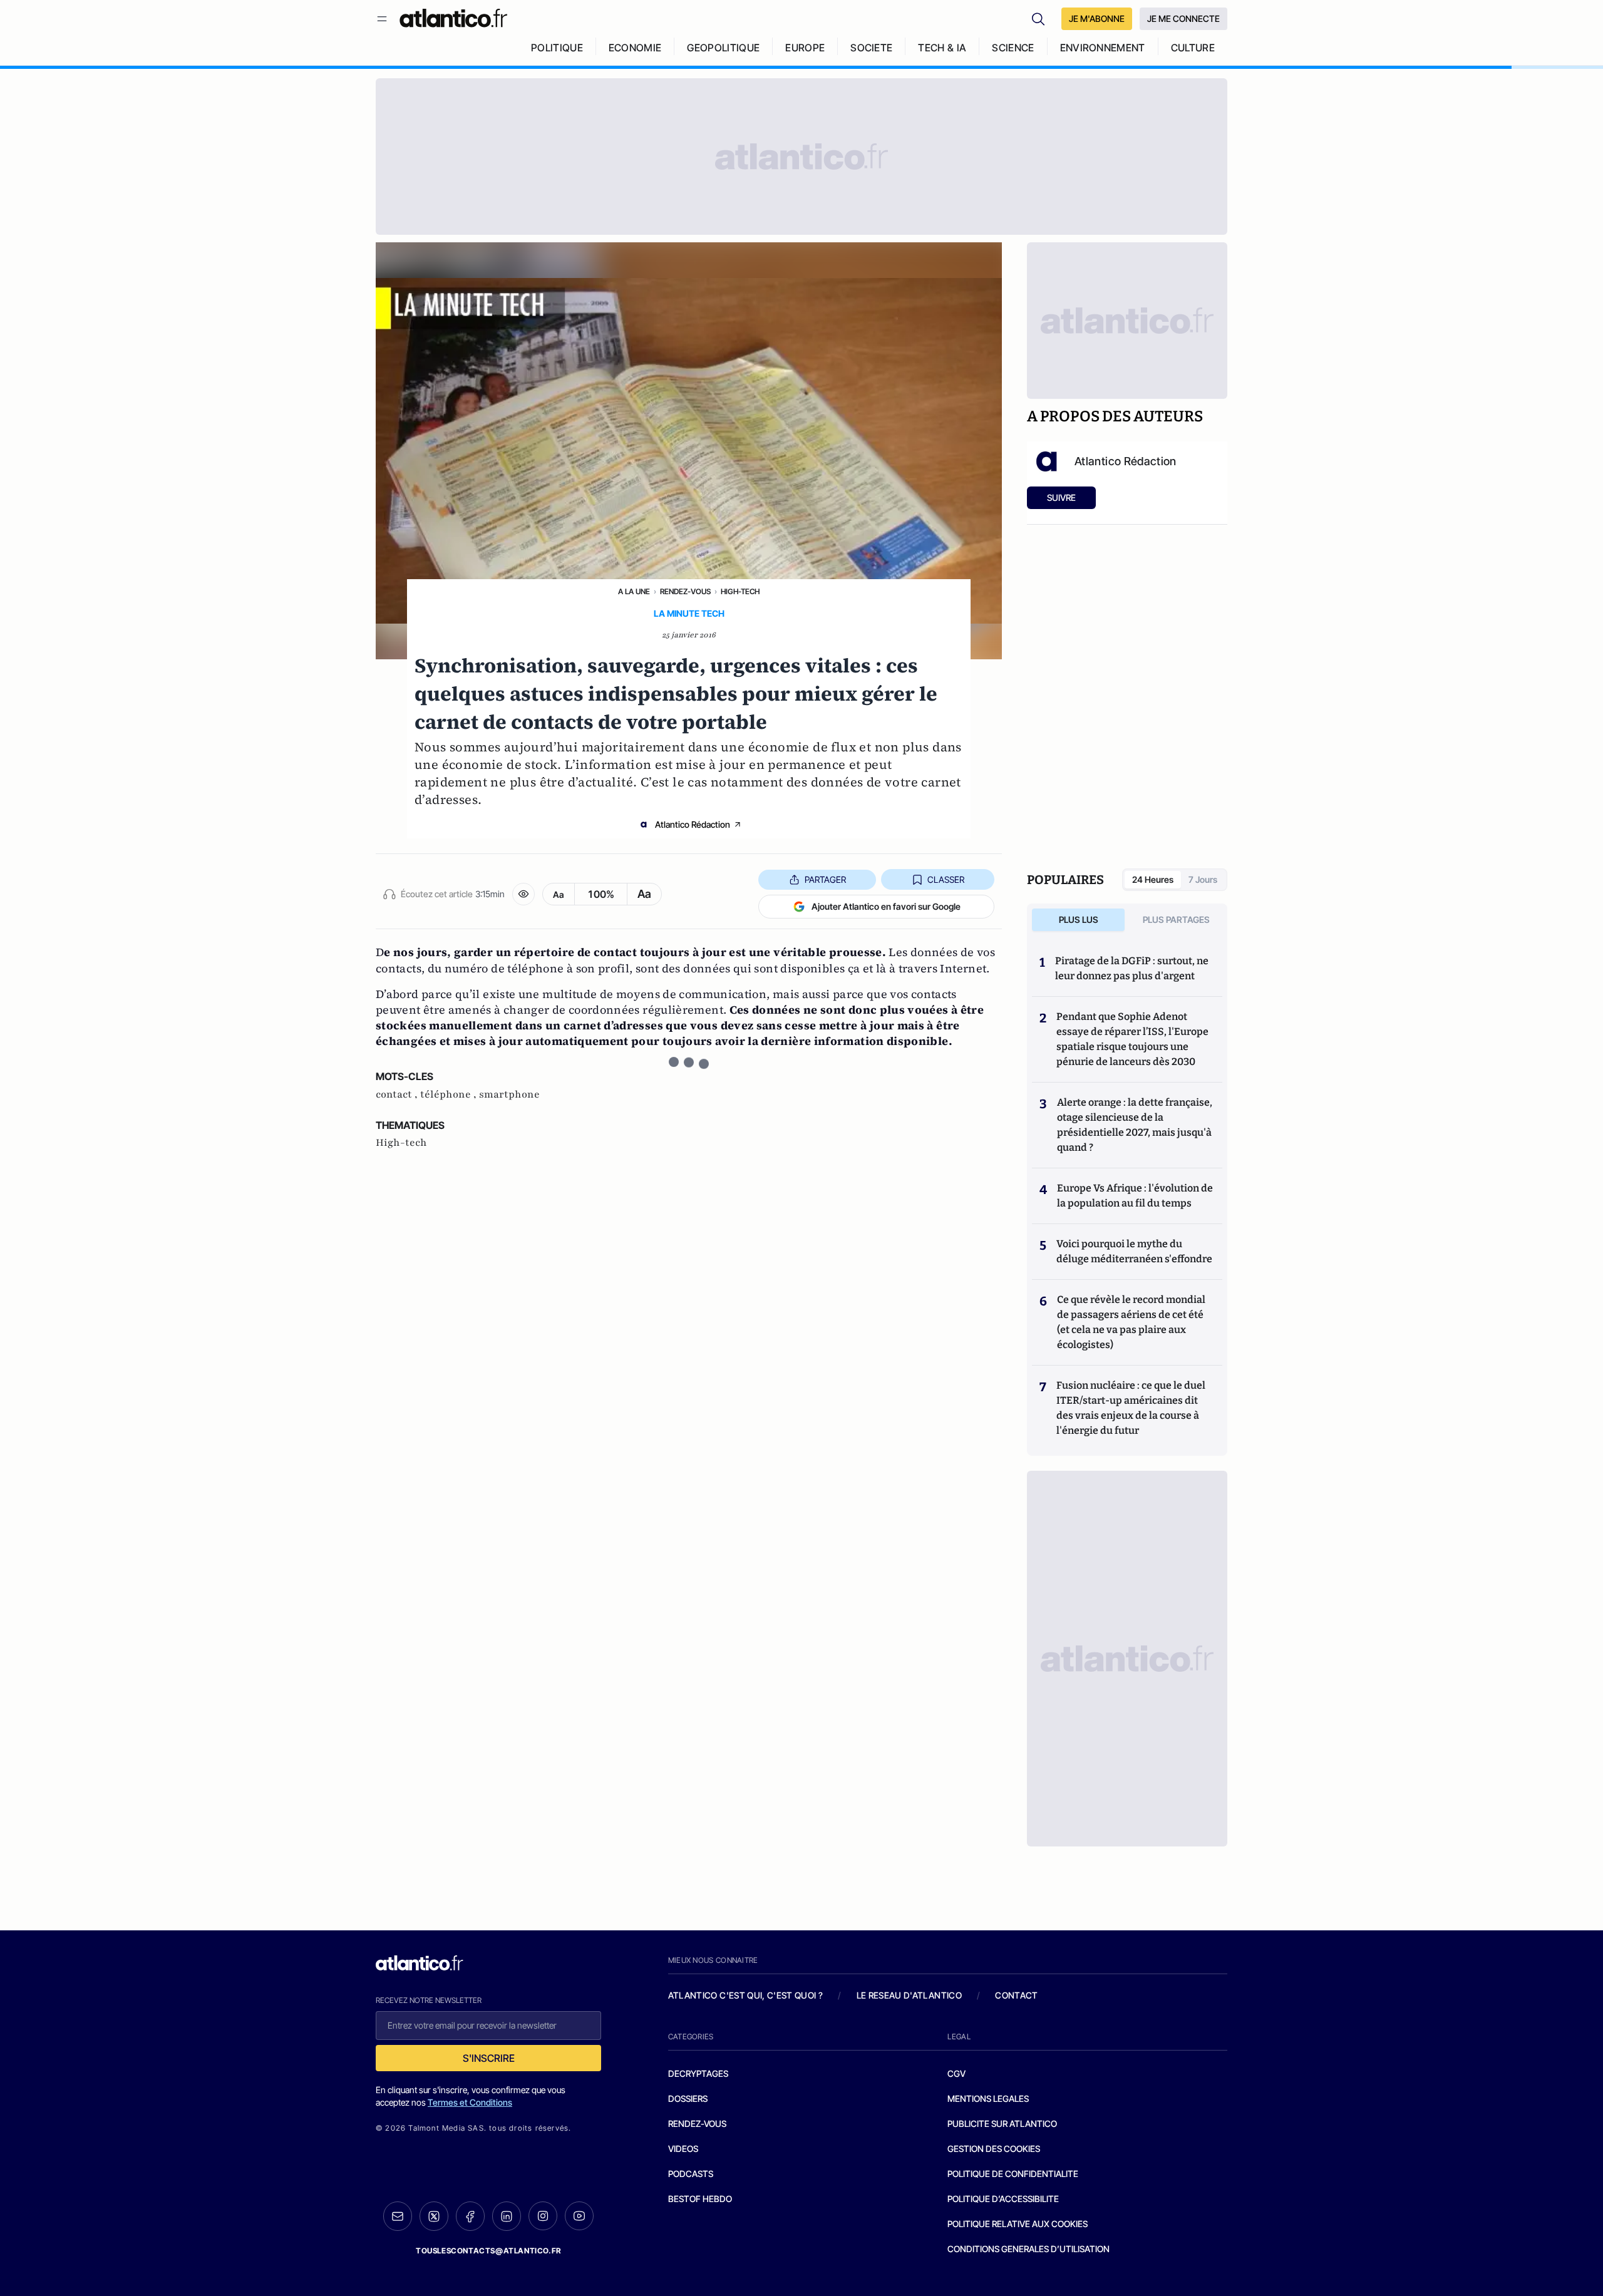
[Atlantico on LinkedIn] (507, 2216)
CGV (956, 2073)
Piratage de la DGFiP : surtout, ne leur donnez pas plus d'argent (1132, 968)
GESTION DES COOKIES (994, 2149)
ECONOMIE (635, 48)
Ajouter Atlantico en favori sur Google (886, 906)
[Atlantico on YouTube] (579, 2216)
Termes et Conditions (470, 2102)
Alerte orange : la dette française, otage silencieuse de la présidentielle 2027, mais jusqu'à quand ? (1135, 1125)
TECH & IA (942, 48)
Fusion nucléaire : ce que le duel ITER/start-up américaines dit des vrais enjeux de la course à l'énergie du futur (1131, 1408)
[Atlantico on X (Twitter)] (434, 2216)
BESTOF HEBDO (700, 2199)
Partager (825, 879)
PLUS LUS (1079, 919)
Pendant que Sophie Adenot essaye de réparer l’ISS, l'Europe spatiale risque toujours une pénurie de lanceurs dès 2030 (1132, 1039)
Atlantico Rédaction (693, 824)
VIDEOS (683, 2149)
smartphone (509, 1094)
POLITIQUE (557, 48)
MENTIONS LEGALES (988, 2098)
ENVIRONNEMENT (1103, 48)
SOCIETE (871, 48)
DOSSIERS (688, 2098)
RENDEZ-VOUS (697, 2124)
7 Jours (1203, 879)
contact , (398, 1094)
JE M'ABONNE (1097, 18)
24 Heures (1153, 879)
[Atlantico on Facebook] (470, 2216)
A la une (634, 591)
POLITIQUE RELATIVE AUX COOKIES (1018, 2224)
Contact (1016, 1995)
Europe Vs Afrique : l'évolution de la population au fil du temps (1135, 1196)
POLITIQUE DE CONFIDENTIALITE (1013, 2174)
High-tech (740, 591)
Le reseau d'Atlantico (909, 1995)
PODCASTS (691, 2174)
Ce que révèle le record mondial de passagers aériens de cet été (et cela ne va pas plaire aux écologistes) (1131, 1322)
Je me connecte (1183, 18)
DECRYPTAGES (698, 2073)
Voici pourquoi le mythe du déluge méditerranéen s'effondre (1135, 1251)
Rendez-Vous (685, 591)
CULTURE (1193, 48)
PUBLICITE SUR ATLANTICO (1002, 2124)
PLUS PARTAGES (1176, 919)
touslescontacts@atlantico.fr (488, 2251)
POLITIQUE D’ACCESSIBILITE (1003, 2199)
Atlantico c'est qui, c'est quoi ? (746, 1995)
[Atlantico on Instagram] (543, 2216)
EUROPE (805, 48)
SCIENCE (1013, 48)
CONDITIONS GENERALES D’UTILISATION (1028, 2249)
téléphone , (450, 1094)
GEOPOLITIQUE (723, 48)
